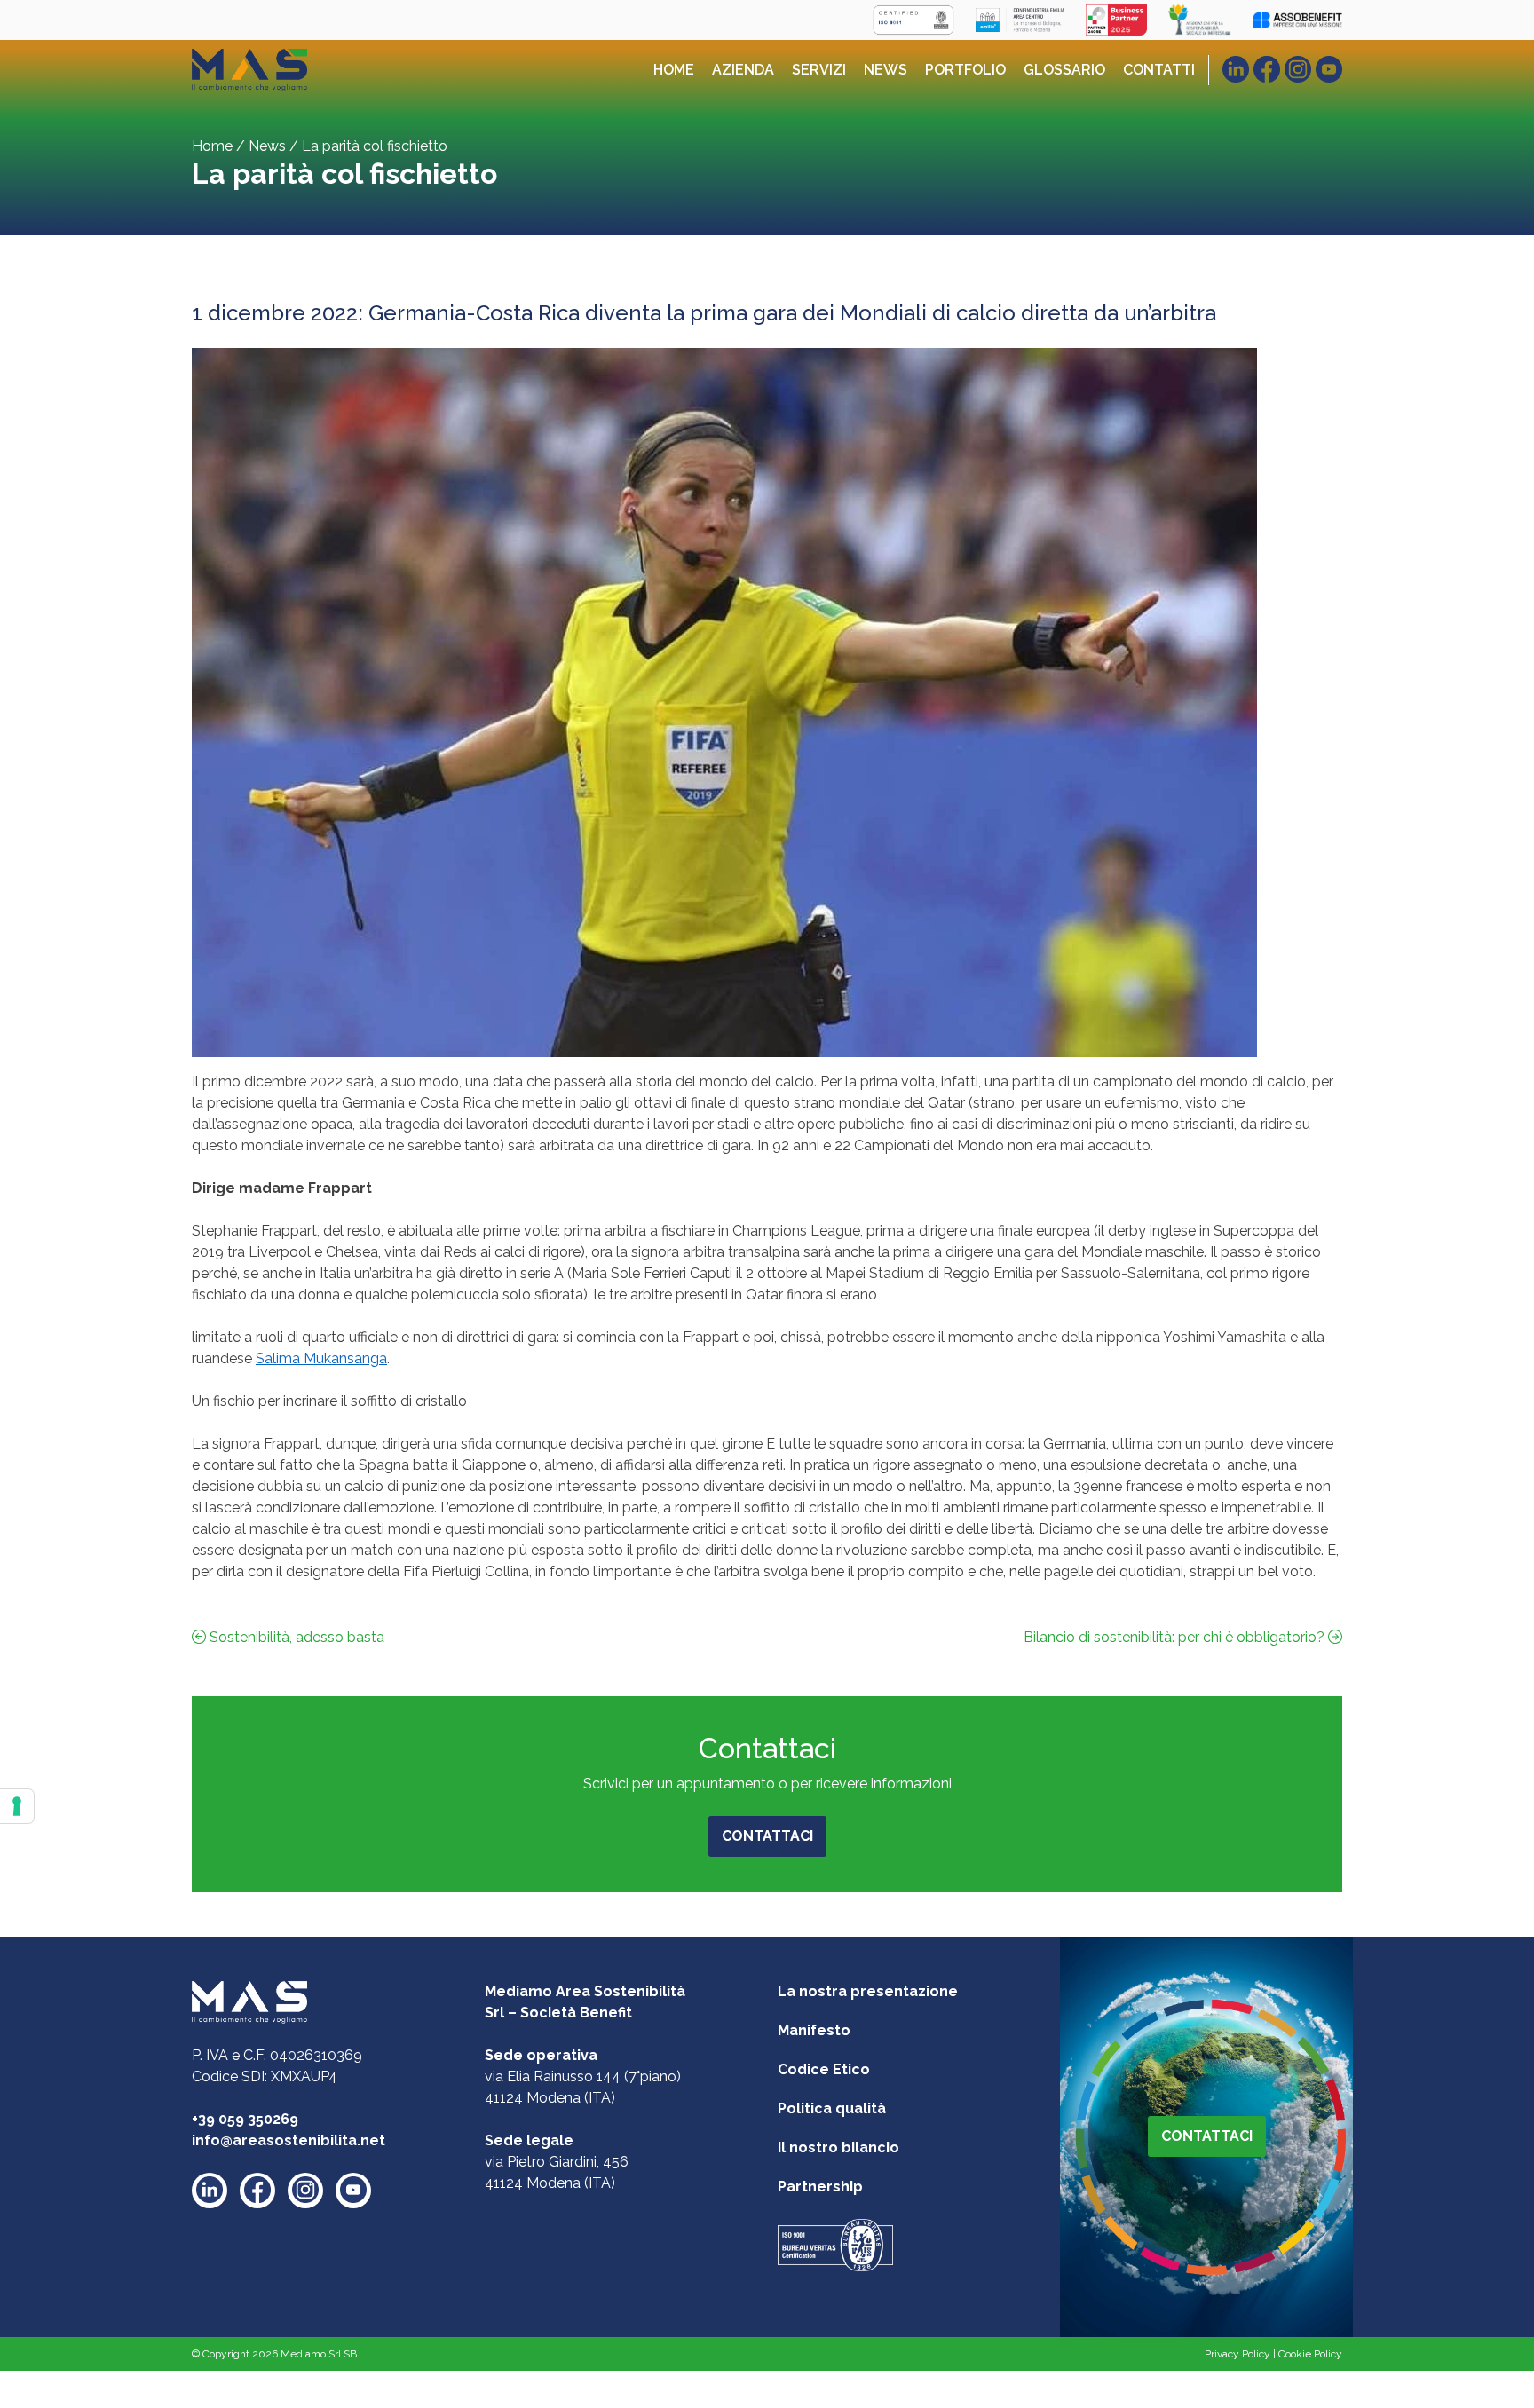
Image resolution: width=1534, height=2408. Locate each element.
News (886, 70)
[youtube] (353, 2191)
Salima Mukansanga (321, 1358)
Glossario (1064, 70)
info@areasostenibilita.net (289, 2140)
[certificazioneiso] (835, 2244)
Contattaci (767, 1836)
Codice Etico (824, 2069)
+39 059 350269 (245, 2119)
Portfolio (965, 70)
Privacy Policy (1237, 2354)
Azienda (743, 70)
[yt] (1329, 69)
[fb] (1267, 69)
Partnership (820, 2187)
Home (674, 70)
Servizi (819, 70)
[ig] (1298, 69)
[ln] (1236, 69)
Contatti (1159, 70)
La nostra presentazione (868, 1991)
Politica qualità (832, 2108)
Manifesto (814, 2030)
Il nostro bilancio (838, 2147)
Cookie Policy (1310, 2354)
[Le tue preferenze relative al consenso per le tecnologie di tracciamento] (17, 1806)
